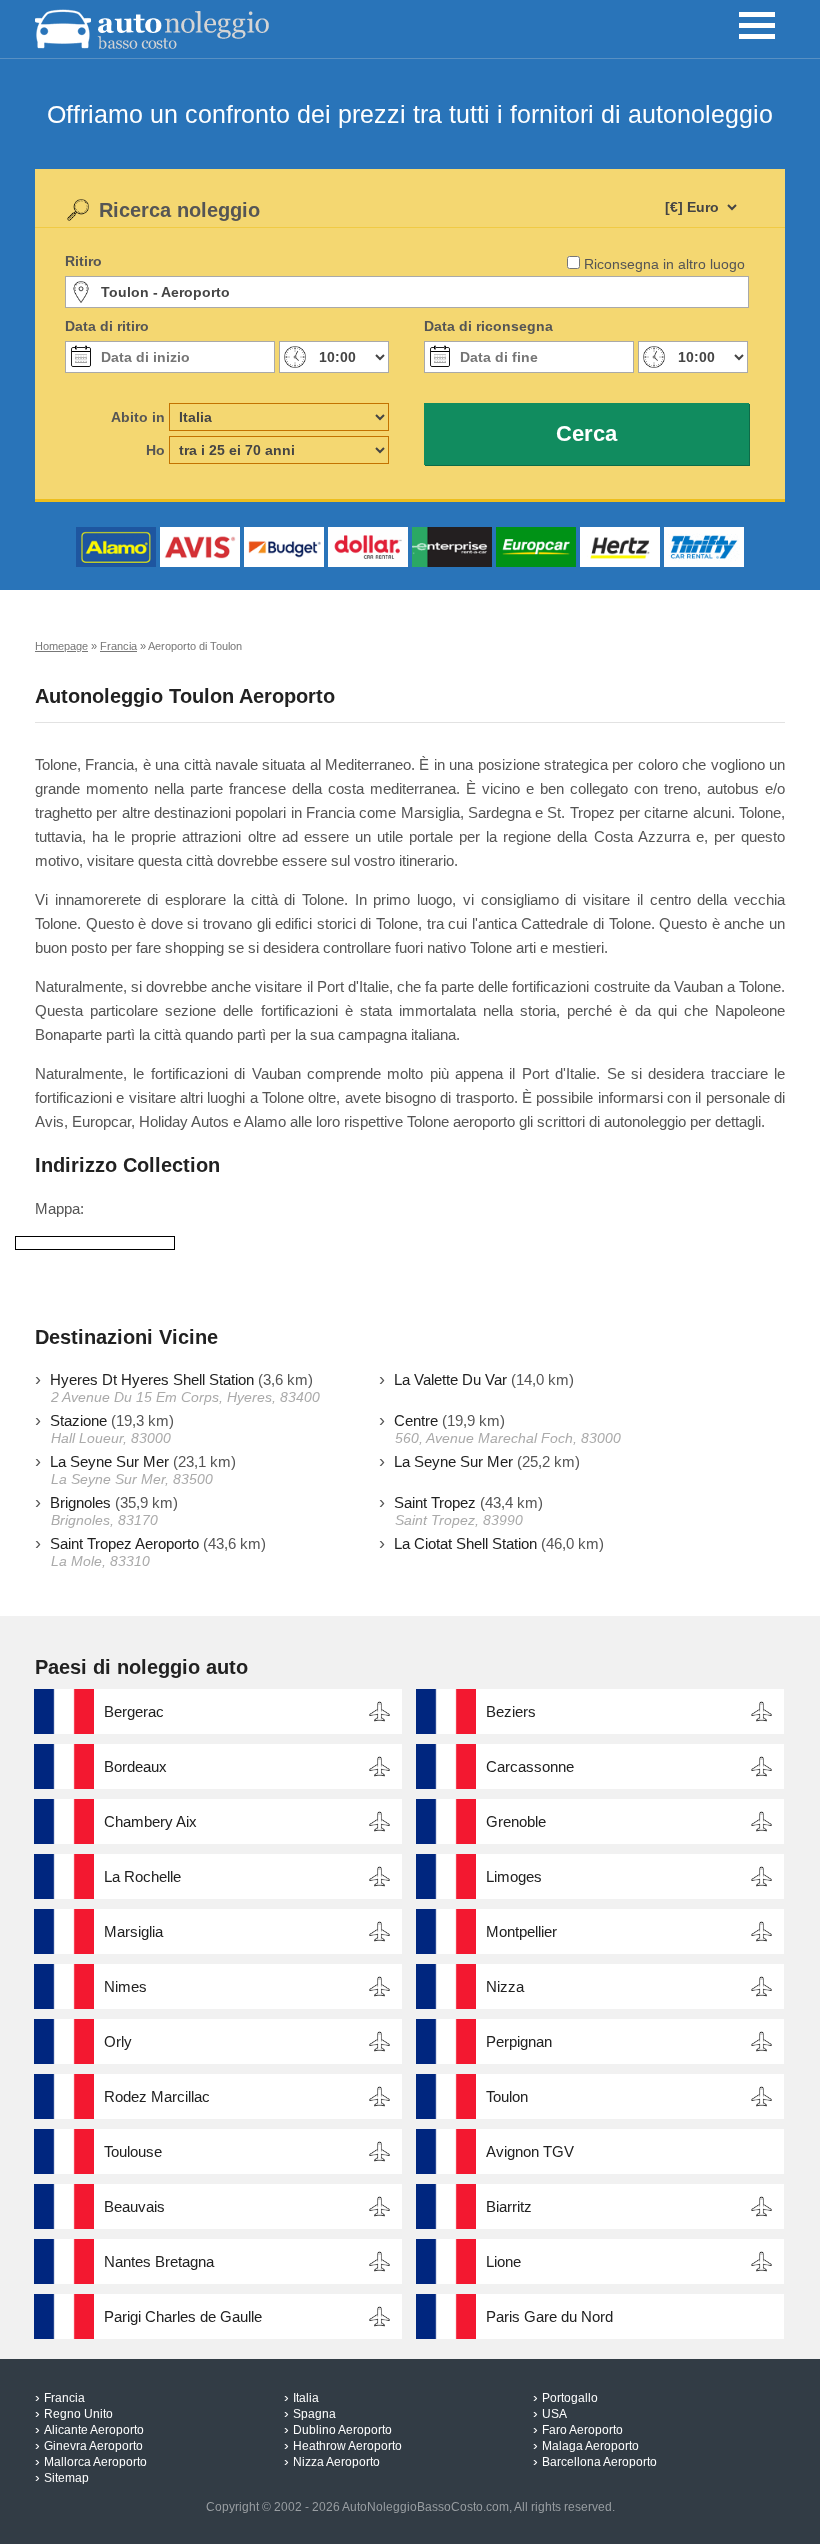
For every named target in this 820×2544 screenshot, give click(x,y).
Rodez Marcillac (157, 2096)
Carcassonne (530, 1766)
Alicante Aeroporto (94, 2430)
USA (554, 2414)
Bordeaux (135, 1766)
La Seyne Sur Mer (109, 1461)
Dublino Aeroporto (342, 2430)
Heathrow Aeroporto (347, 2446)
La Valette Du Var (450, 1379)
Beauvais (134, 2206)
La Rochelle (142, 1876)
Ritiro (83, 261)
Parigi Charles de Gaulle (183, 2316)
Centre (416, 1420)
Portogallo (570, 2398)
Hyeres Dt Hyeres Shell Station (152, 1379)
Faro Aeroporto (582, 2430)
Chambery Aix (150, 1821)
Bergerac (134, 1711)
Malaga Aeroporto (590, 2446)
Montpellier (521, 1931)
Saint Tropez (435, 1502)
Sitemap (66, 2478)
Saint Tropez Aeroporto (124, 1543)
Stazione (78, 1420)
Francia (64, 2398)
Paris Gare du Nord (549, 2316)
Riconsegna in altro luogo (664, 264)
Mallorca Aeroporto (95, 2462)
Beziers (511, 1711)
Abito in (138, 417)
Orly (118, 2041)
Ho (155, 450)
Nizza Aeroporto (336, 2462)
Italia (306, 2398)
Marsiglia (133, 1931)
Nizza (505, 1986)
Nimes (125, 1986)
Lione (503, 2261)
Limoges (514, 1876)
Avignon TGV (530, 2151)
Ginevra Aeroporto (93, 2446)
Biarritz (509, 2206)
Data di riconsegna (488, 326)
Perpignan (519, 2041)
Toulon (507, 2096)
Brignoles (80, 1502)
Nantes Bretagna (159, 2261)
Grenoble (516, 1821)
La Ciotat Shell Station (465, 1543)
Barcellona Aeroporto (599, 2462)
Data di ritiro (107, 326)
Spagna (314, 2414)
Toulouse (133, 2151)
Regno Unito (78, 2414)
